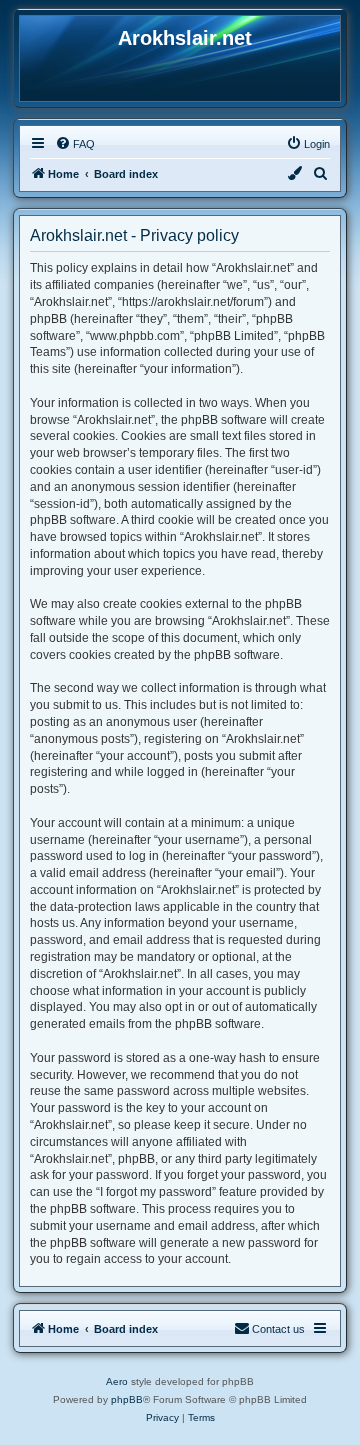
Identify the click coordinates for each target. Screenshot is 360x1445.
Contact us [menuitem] (278, 1329)
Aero (117, 1381)
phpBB (127, 1399)
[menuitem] (75, 144)
